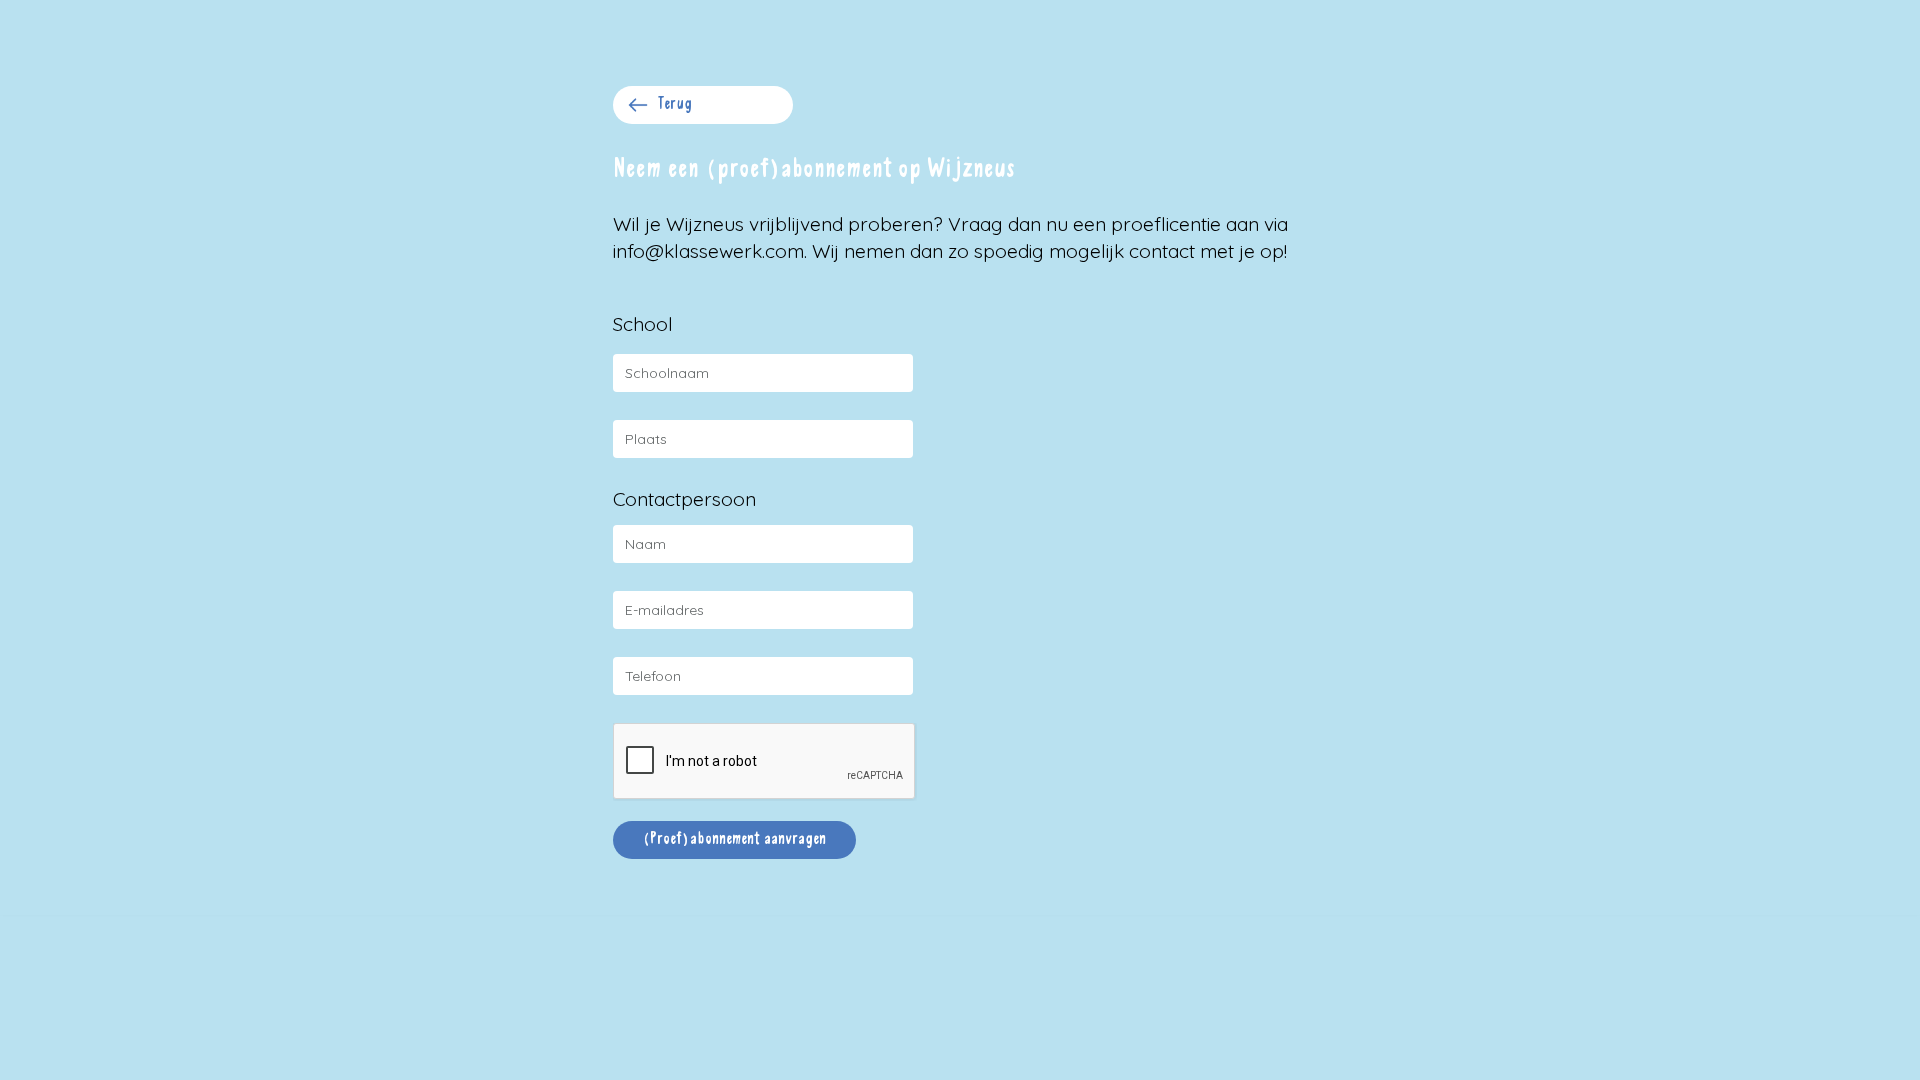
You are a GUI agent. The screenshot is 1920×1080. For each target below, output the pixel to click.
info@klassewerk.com (708, 251)
